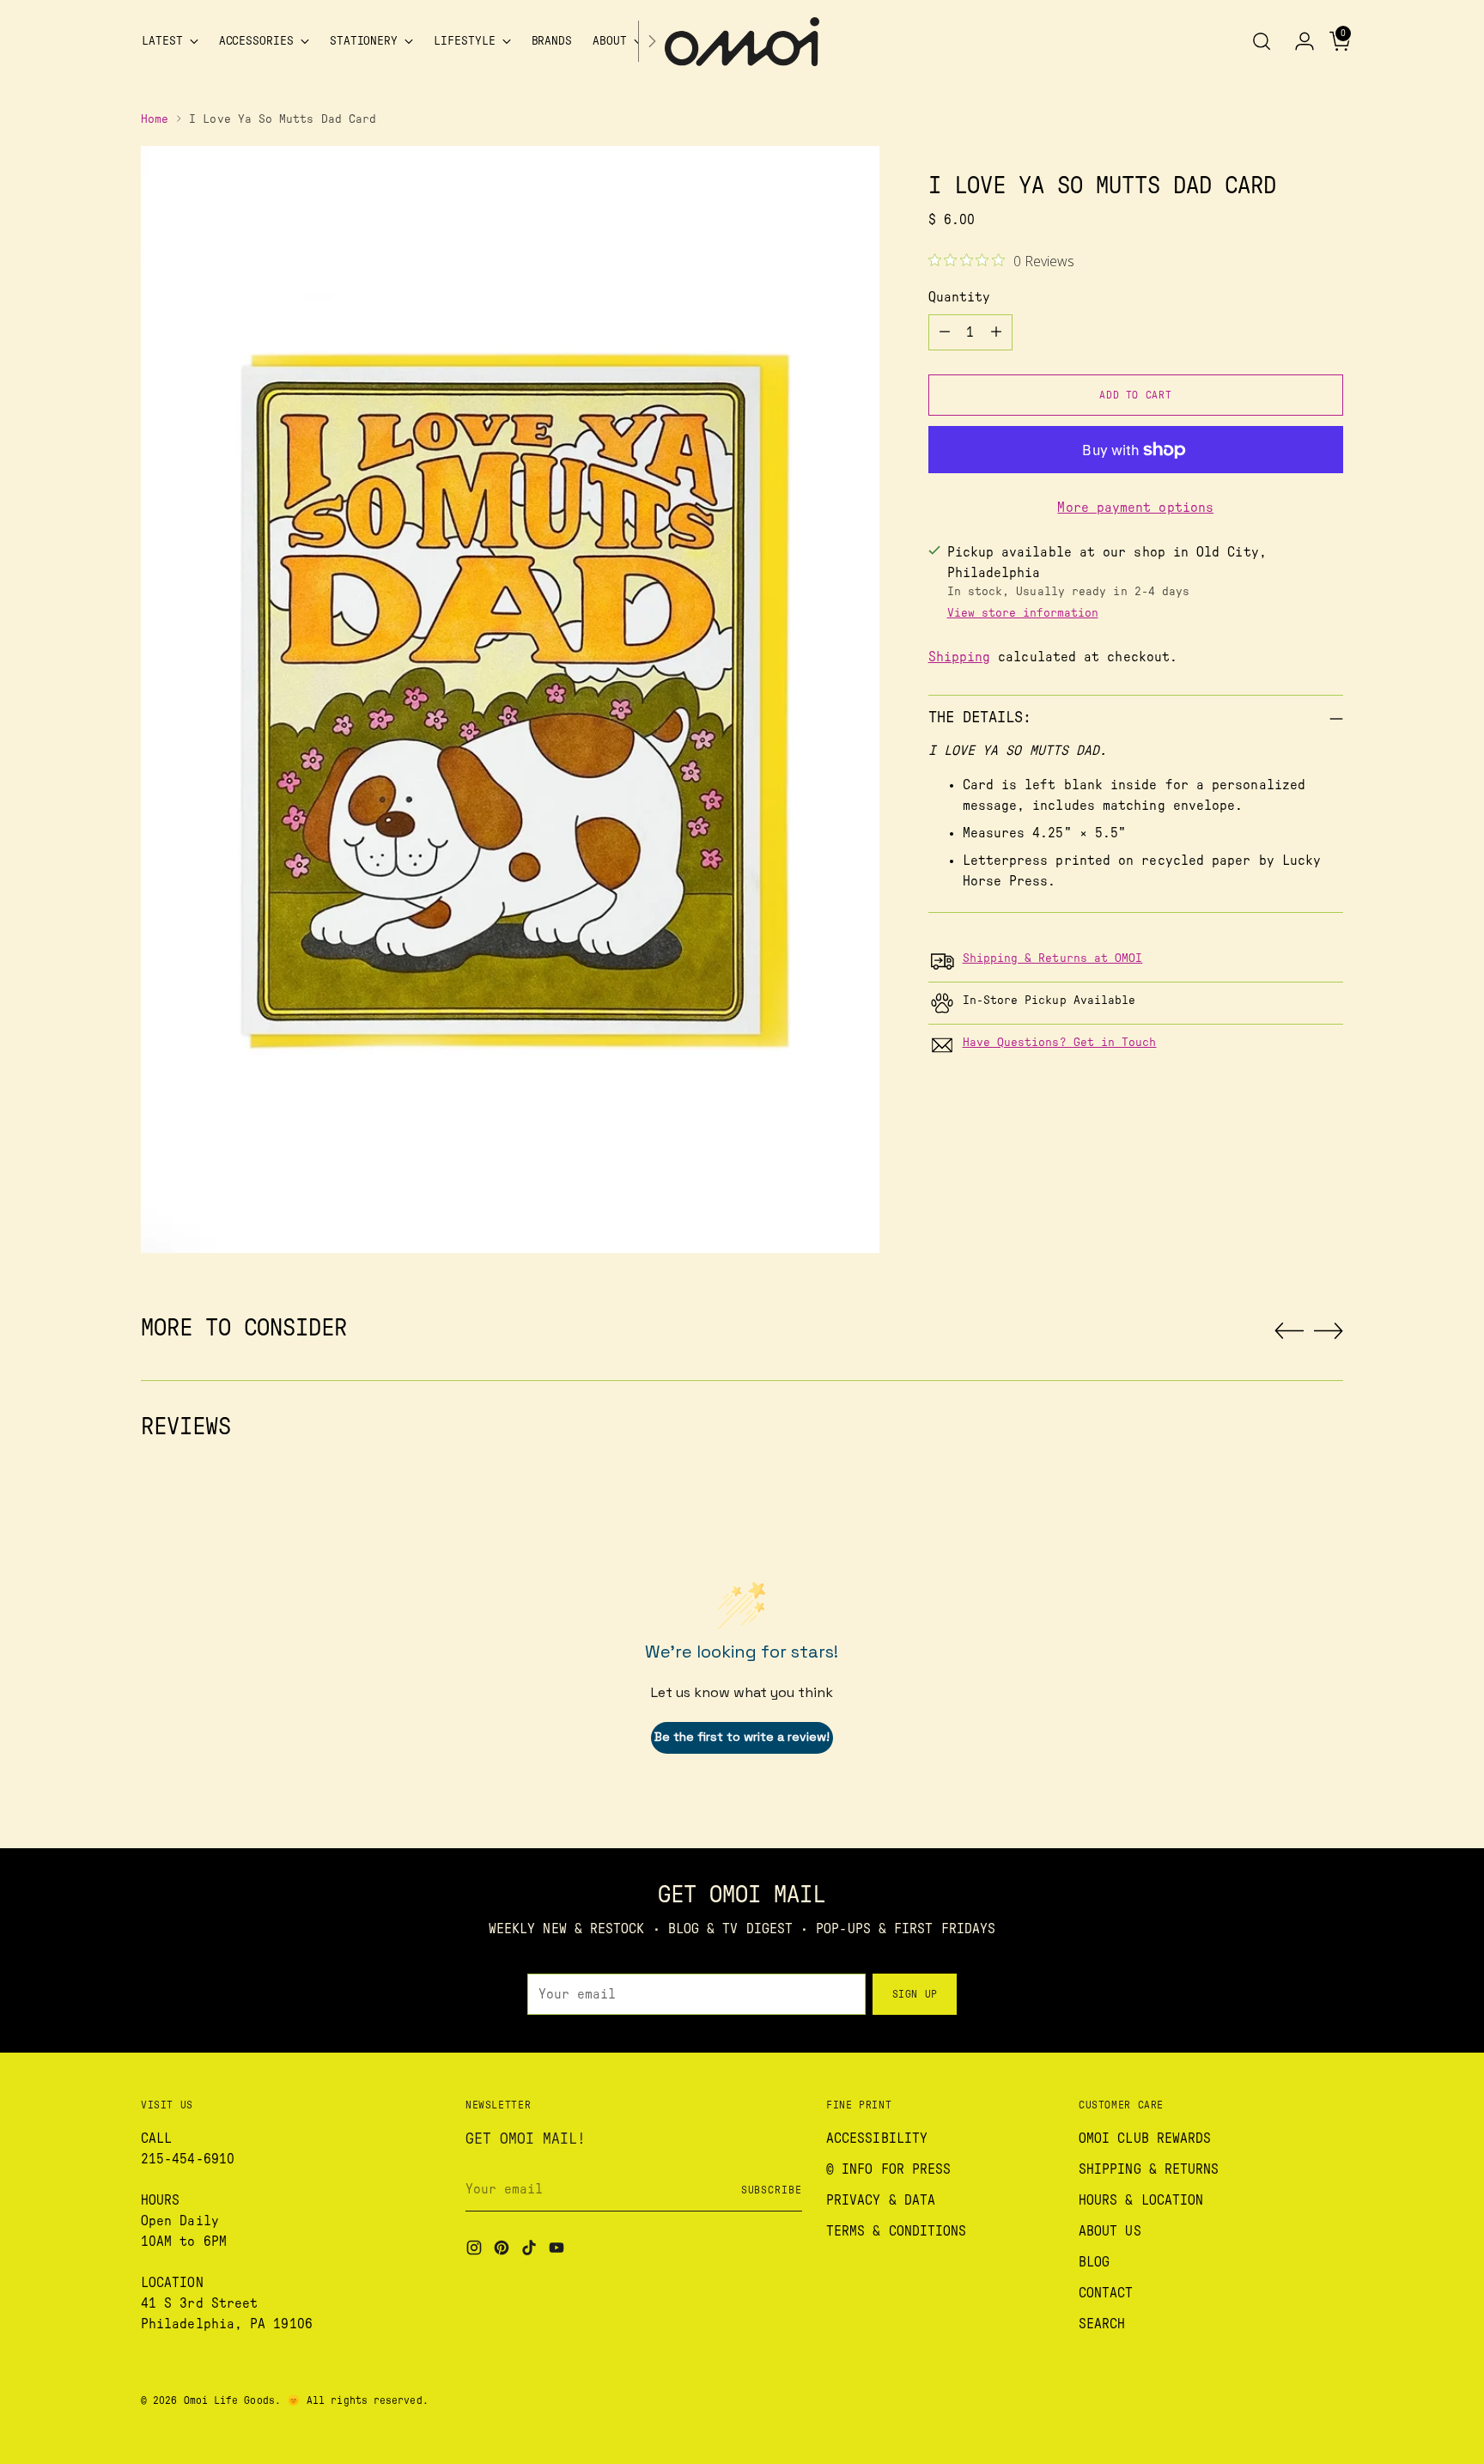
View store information (1023, 613)
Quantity (960, 297)
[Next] (652, 42)
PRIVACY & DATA (881, 2200)
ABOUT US (1110, 2231)
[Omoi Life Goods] (742, 42)
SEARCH (1102, 2324)
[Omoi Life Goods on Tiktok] (531, 2251)
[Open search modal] (1262, 41)
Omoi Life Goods (229, 2400)
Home (155, 119)
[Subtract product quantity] (945, 332)
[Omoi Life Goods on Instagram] (476, 2251)
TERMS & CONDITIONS (896, 2231)
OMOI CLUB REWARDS (1145, 2139)
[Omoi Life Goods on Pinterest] (503, 2251)
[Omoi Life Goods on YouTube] (558, 2251)
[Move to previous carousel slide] (1289, 1331)
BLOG (1094, 2262)
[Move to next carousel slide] (1329, 1330)
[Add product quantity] (996, 332)
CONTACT (1106, 2293)
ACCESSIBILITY (877, 2139)
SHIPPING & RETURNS (1149, 2169)
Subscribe (772, 2190)
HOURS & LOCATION (1141, 2200)
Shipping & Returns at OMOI (1053, 958)
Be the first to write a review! (742, 1737)
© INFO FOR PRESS (888, 2169)
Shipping (960, 657)
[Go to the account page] (1298, 41)
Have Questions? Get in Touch (1060, 1043)
